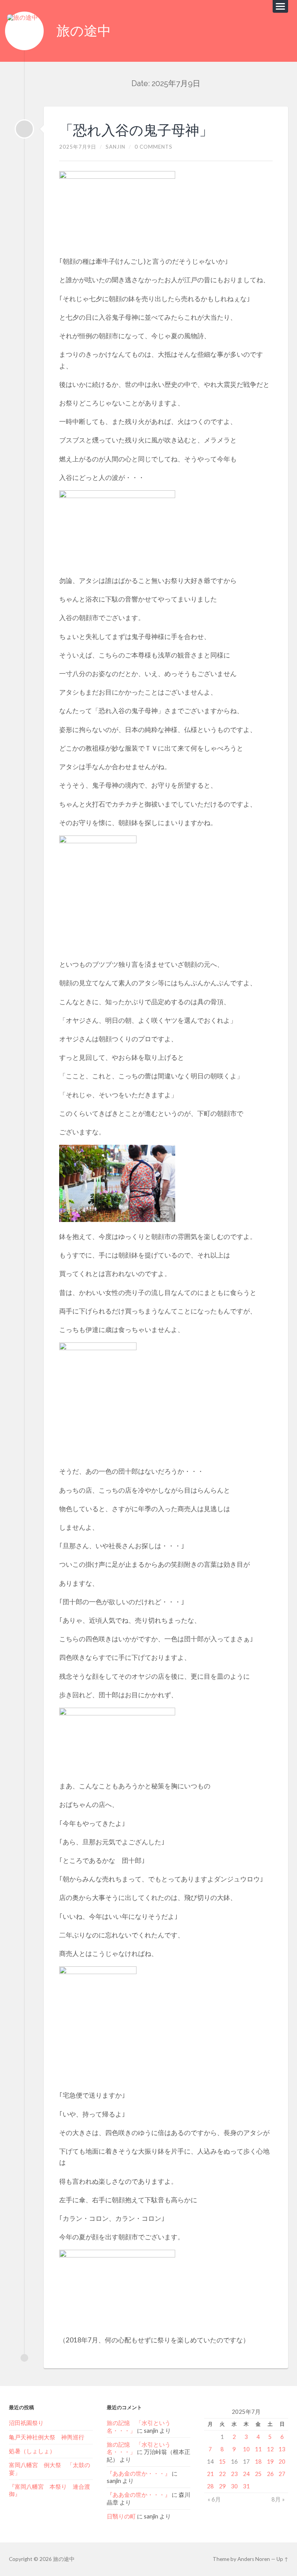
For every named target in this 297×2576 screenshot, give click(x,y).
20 (282, 2461)
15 (222, 2461)
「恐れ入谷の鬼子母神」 (136, 130)
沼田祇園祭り (26, 2423)
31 (246, 2486)
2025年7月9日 (78, 147)
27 (282, 2474)
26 (270, 2474)
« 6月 (214, 2499)
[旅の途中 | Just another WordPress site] (24, 31)
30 (234, 2486)
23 (234, 2474)
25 (258, 2474)
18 (258, 2461)
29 (222, 2486)
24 (246, 2474)
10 (246, 2449)
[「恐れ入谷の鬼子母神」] (24, 129)
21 (210, 2474)
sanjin (115, 147)
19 (270, 2461)
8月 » (278, 2499)
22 (222, 2474)
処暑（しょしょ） (32, 2451)
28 (210, 2486)
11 (258, 2449)
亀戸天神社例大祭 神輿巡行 (47, 2437)
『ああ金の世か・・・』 (139, 2473)
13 (282, 2449)
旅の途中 (84, 31)
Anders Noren (254, 2559)
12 (270, 2449)
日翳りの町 (121, 2516)
